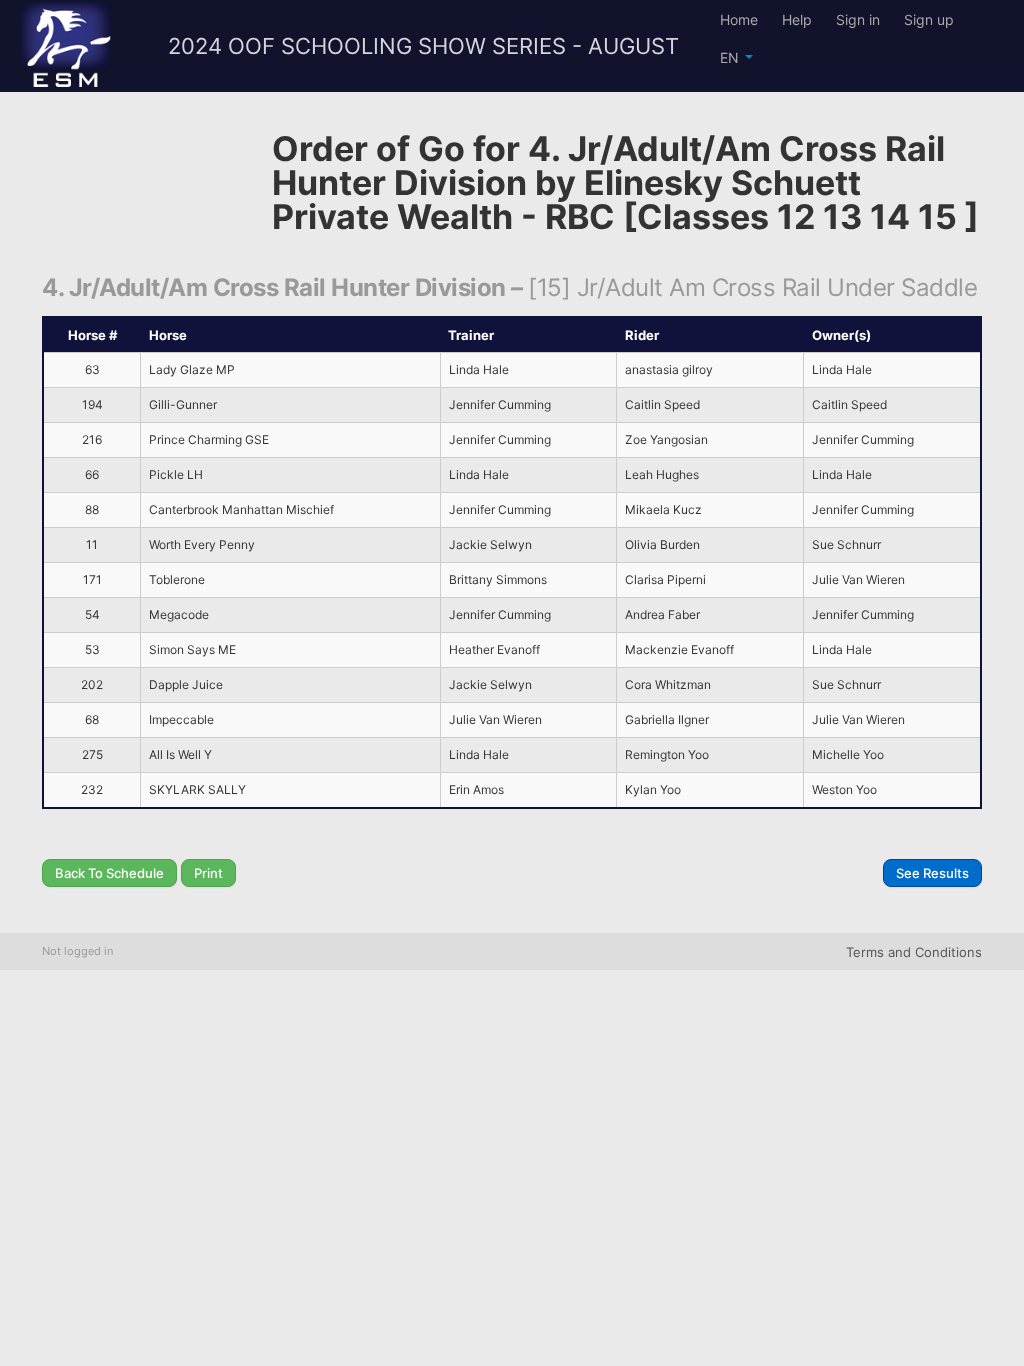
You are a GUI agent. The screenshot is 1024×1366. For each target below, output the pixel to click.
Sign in (858, 19)
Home (739, 19)
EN (731, 57)
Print (208, 873)
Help (797, 19)
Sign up (929, 19)
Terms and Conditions (914, 952)
